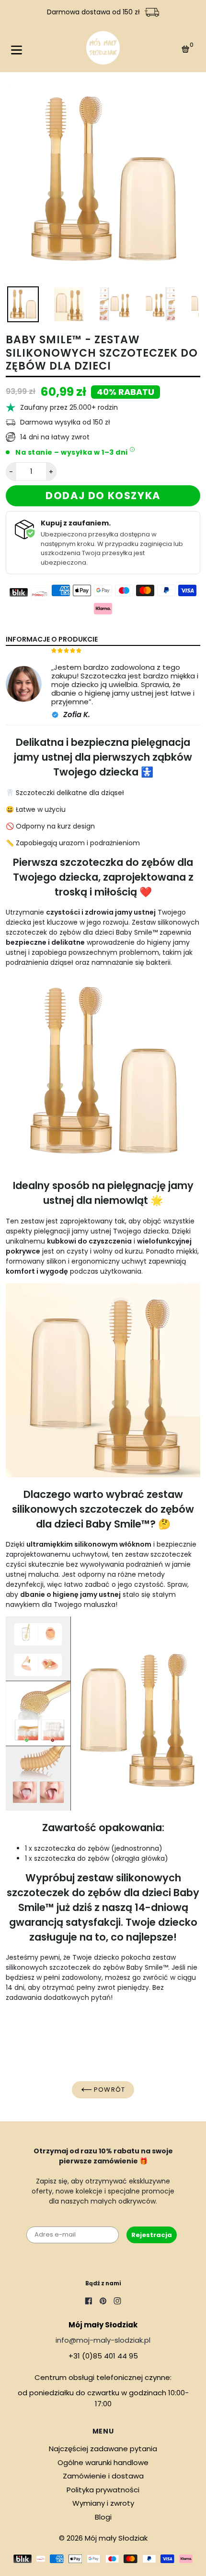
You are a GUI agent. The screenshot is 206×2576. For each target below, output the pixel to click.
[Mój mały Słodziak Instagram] (117, 2302)
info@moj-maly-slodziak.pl (103, 2340)
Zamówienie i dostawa (103, 2476)
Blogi (103, 2517)
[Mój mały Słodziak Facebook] (89, 2302)
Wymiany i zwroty (103, 2503)
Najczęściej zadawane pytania (103, 2449)
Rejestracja (152, 2235)
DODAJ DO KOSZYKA (103, 496)
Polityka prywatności (103, 2490)
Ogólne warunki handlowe (103, 2462)
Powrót (108, 2090)
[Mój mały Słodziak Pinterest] (103, 2302)
